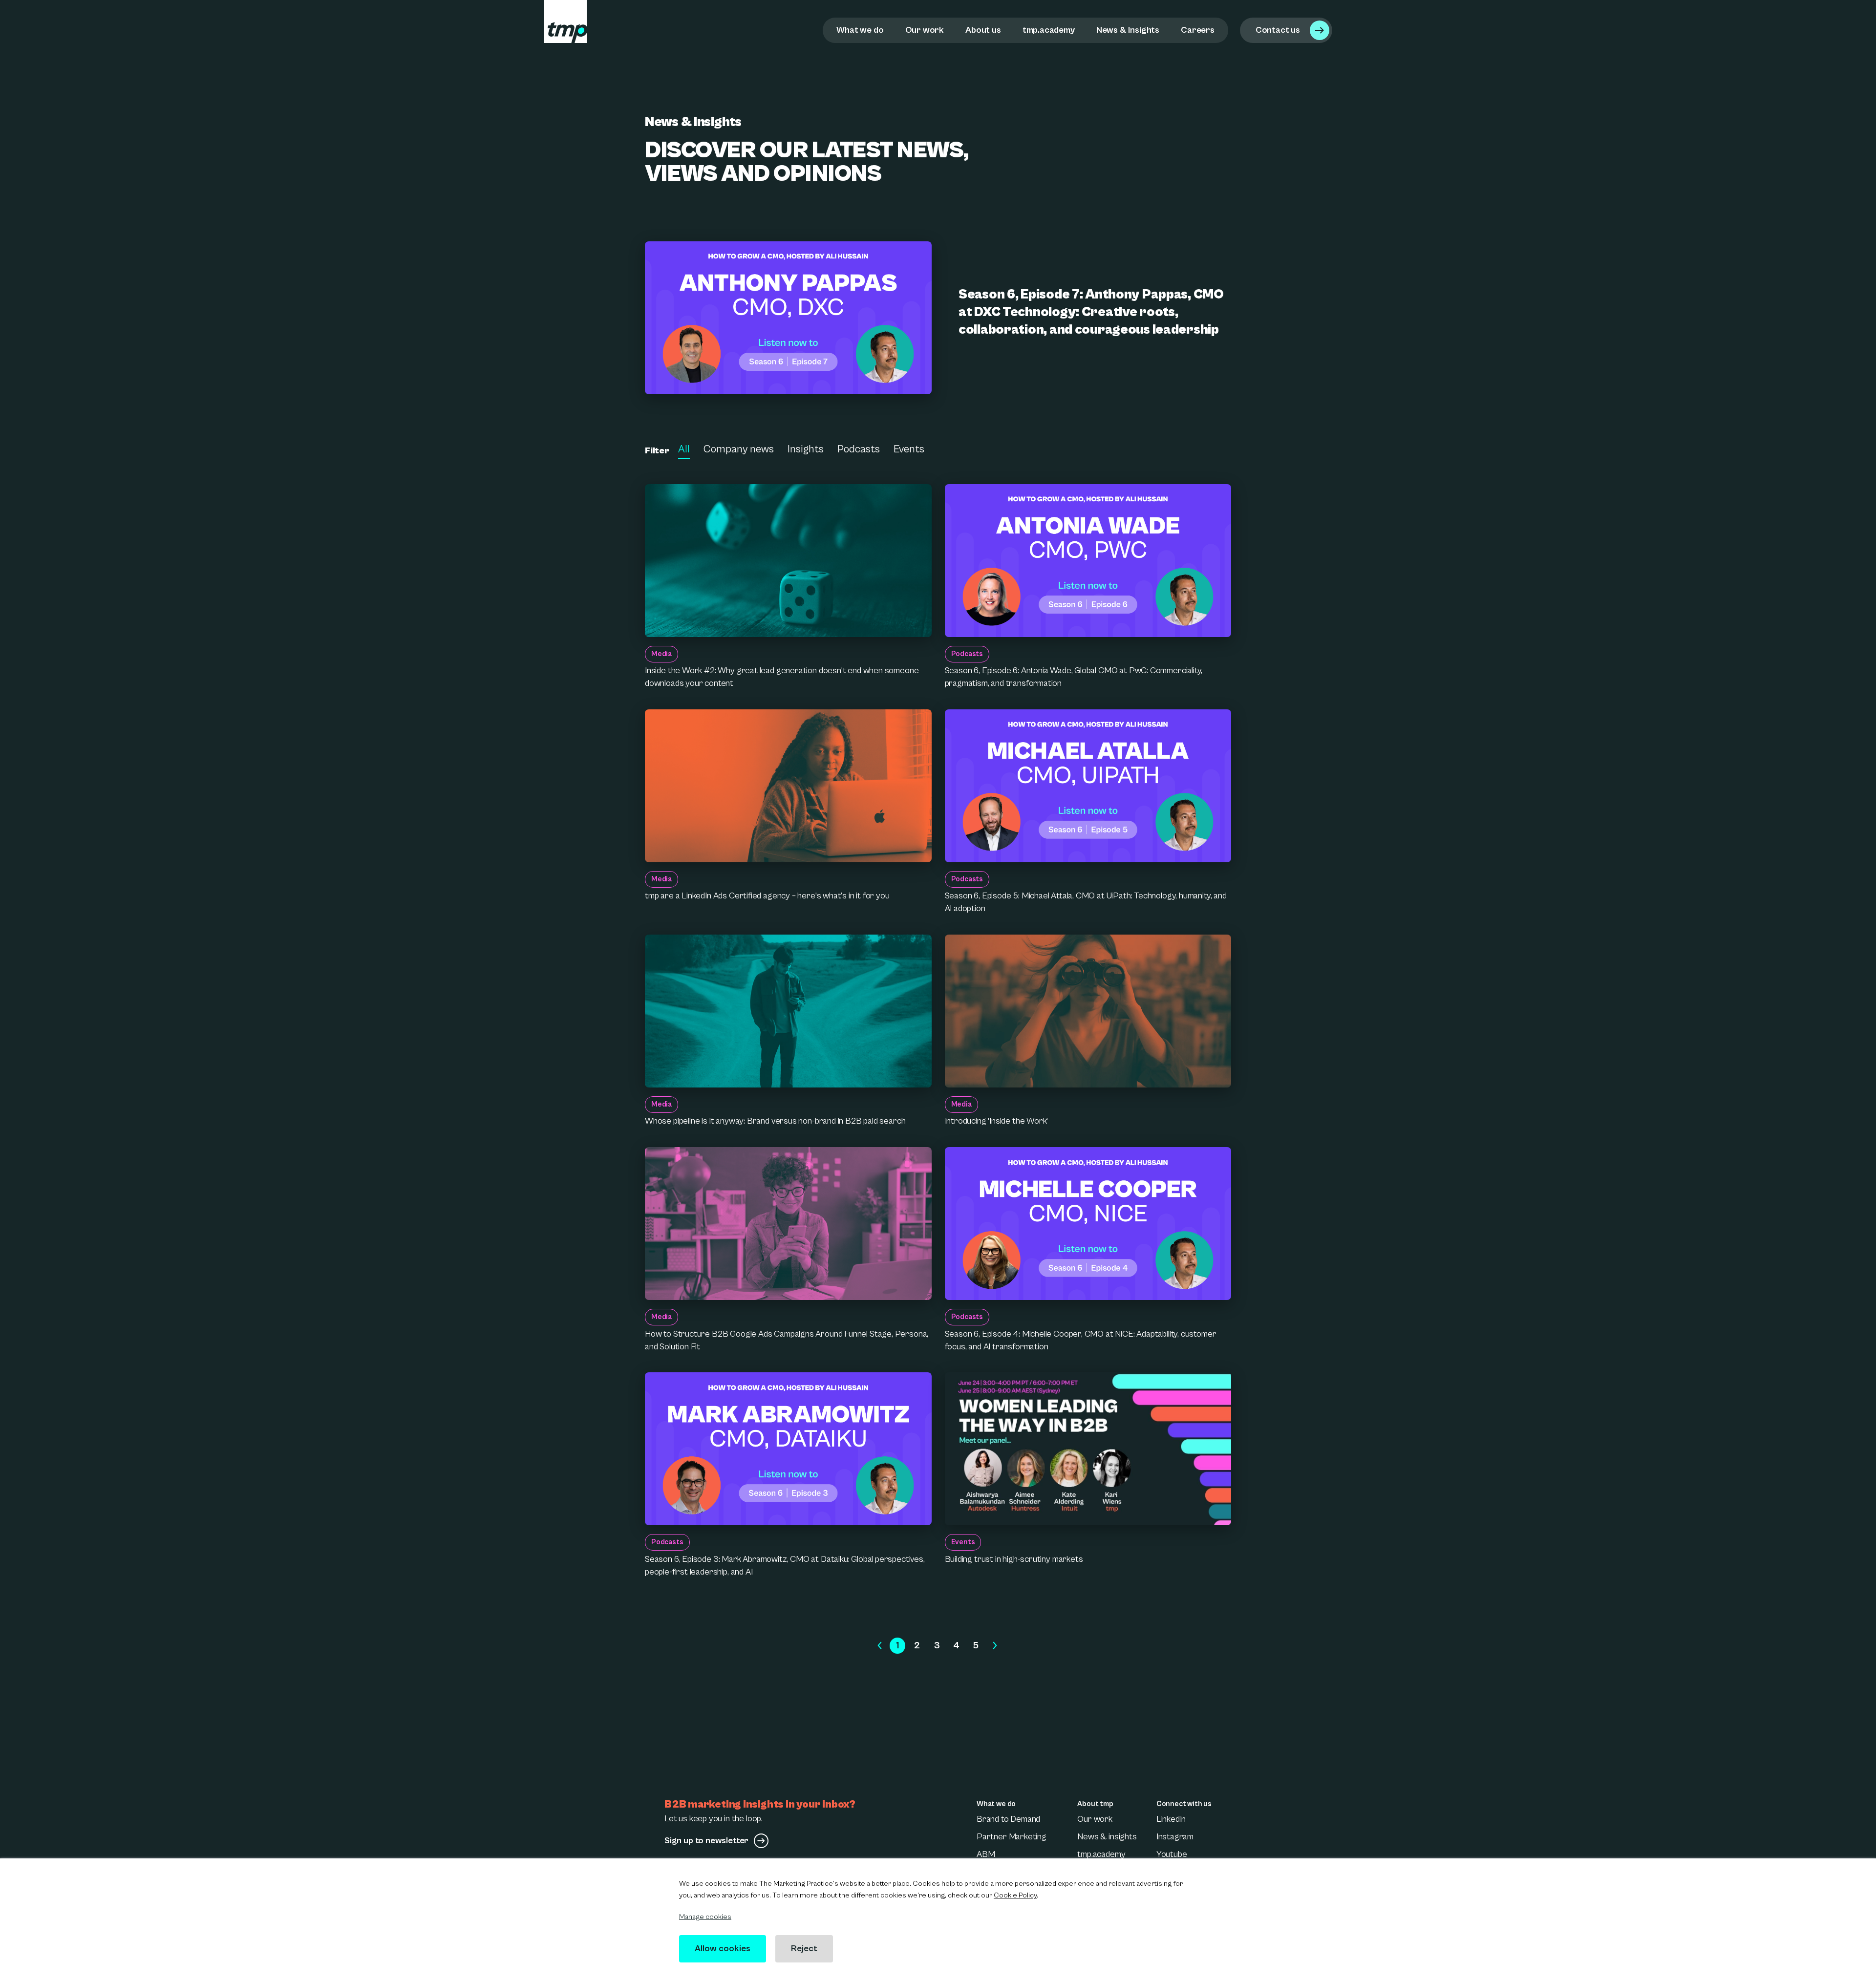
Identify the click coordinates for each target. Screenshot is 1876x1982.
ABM (986, 1854)
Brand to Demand (1008, 1819)
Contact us (1278, 30)
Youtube (1172, 1854)
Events (909, 449)
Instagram (1175, 1837)
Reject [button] (804, 1949)
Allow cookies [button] (723, 1949)
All (684, 449)
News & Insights (1128, 30)
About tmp (1095, 1804)
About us (983, 30)
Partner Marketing (1012, 1837)
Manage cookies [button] (705, 1917)
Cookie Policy (1015, 1895)
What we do (860, 30)
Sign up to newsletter (706, 1841)
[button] (880, 1646)
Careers (1198, 30)
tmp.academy (1049, 30)
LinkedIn (1171, 1819)
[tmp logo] (565, 21)
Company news (739, 449)
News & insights (1107, 1837)
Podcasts (859, 449)
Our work (925, 30)
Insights (806, 449)
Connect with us (1184, 1804)
